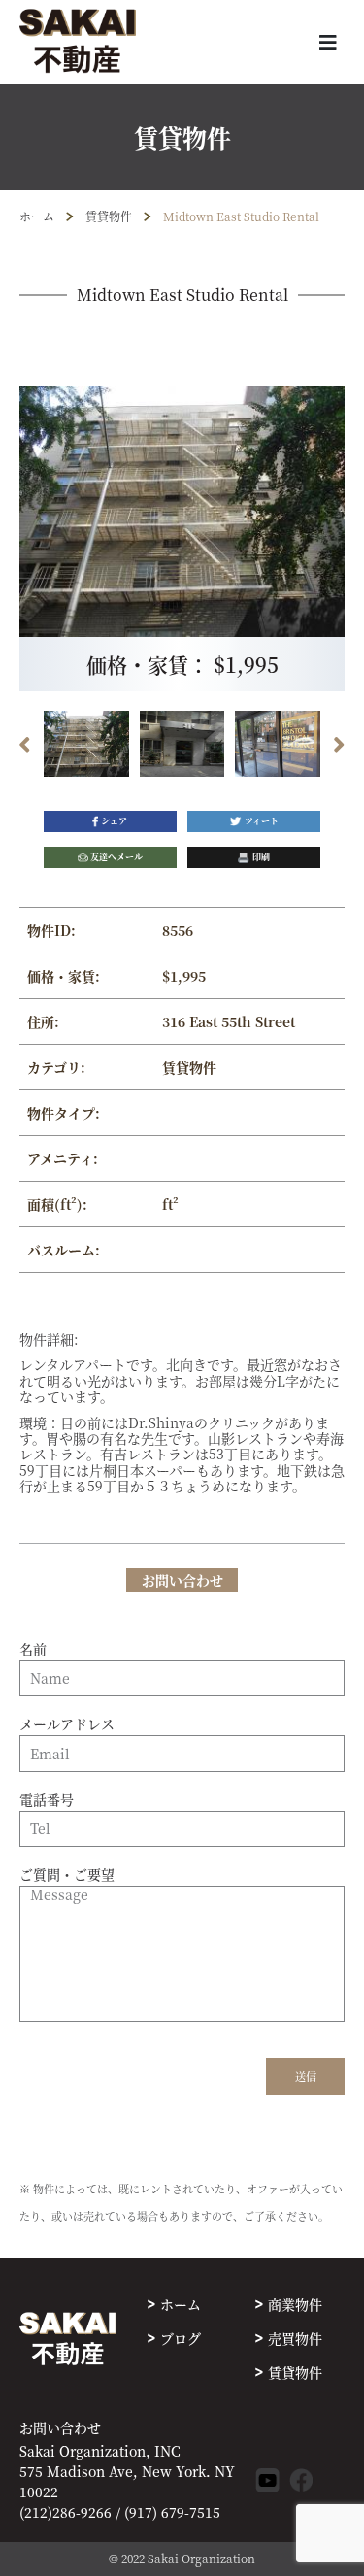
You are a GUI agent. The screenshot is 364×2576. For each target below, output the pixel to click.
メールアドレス (67, 1724)
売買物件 (295, 2338)
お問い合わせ (60, 2428)
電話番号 (47, 1800)
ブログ (181, 2338)
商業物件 (295, 2304)
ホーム (37, 216)
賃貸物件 (109, 216)
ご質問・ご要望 (67, 1875)
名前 (33, 1650)
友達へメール (116, 857)
